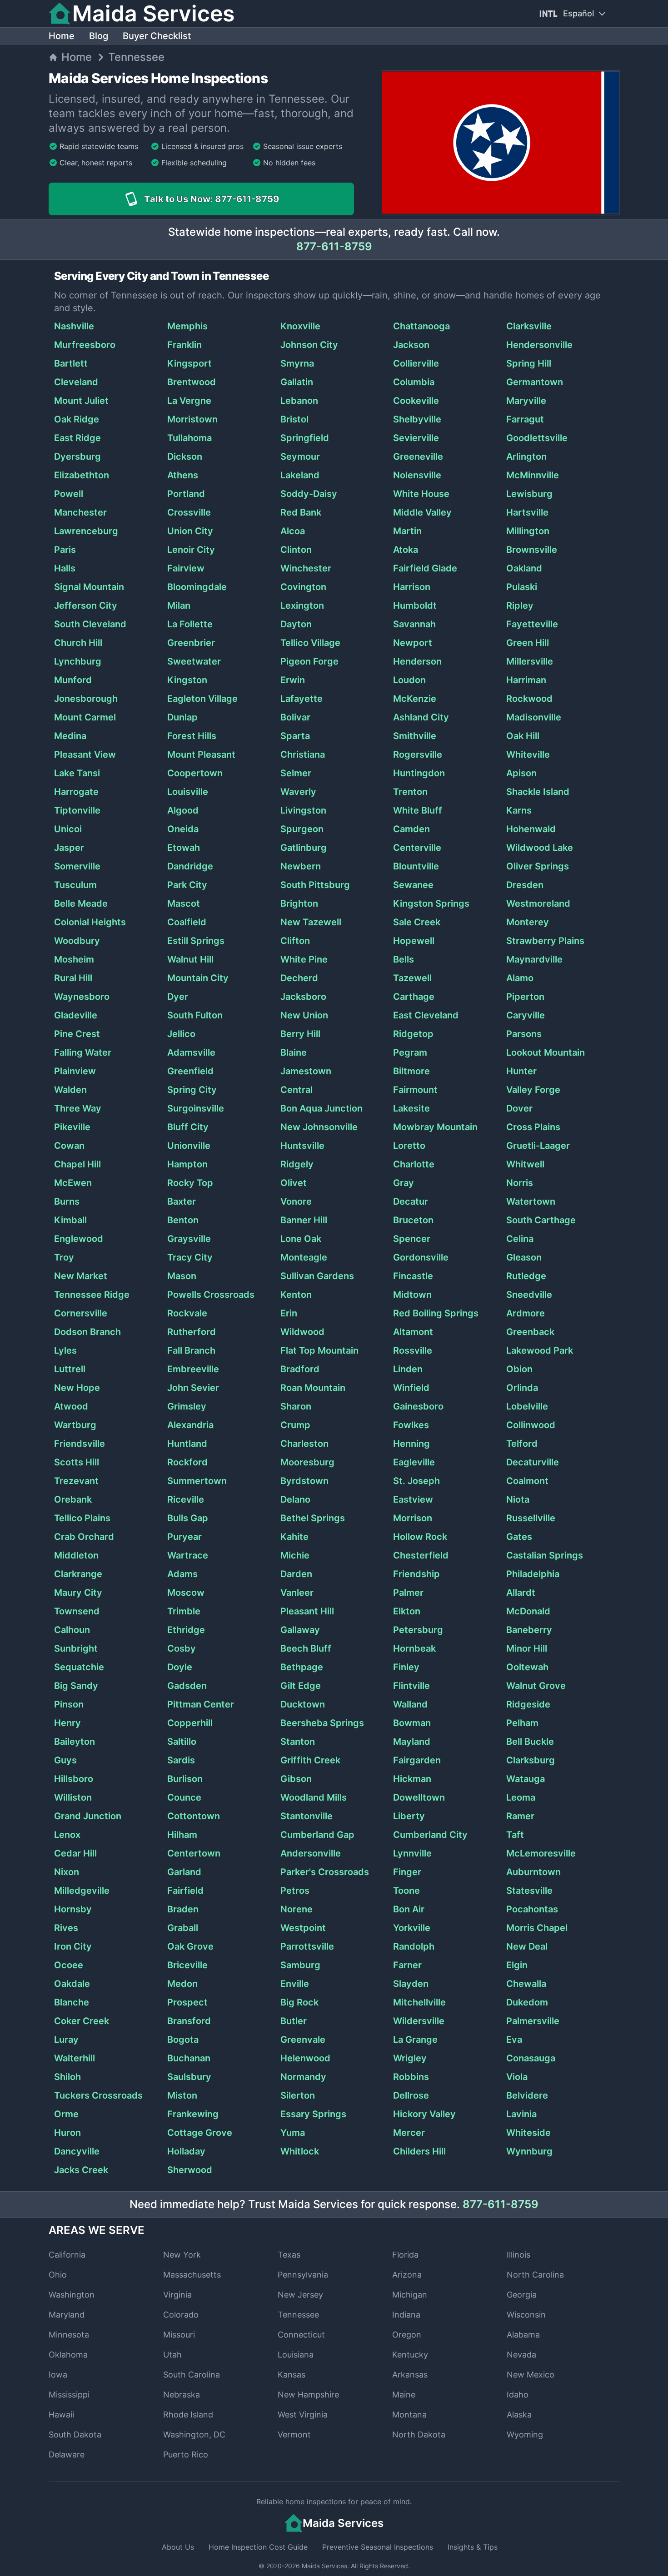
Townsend (77, 1611)
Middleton (76, 1555)
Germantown (535, 382)
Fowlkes (411, 1425)
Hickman (412, 1779)
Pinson (69, 1704)
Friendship (416, 1574)
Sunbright (76, 1648)
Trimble (184, 1611)
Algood (183, 810)
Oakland (524, 568)
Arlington (526, 457)
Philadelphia (533, 1574)
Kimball (70, 1220)
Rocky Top (190, 1183)
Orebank (73, 1499)
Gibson (296, 1779)
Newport (413, 643)
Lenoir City (191, 550)
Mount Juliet (81, 401)
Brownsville (532, 550)
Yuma (293, 2133)
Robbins (411, 2077)
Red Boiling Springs (436, 1313)
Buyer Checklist (157, 36)
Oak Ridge (77, 419)
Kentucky (410, 2355)
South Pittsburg (315, 885)
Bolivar (295, 717)
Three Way (78, 1108)
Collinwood (531, 1425)
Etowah (184, 848)
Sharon (296, 1406)
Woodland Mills (314, 1797)
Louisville (188, 792)
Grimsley (187, 1406)
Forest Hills (192, 736)
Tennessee (298, 2315)
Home (62, 36)
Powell (69, 494)
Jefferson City (86, 606)
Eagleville (414, 1462)
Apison (521, 773)
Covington (303, 587)
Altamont (413, 1332)
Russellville (531, 1518)
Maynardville (534, 959)
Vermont (294, 2435)
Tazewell (412, 978)
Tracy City (190, 1257)
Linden (408, 1369)
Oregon (407, 2335)
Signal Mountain (89, 587)
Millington (528, 531)
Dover (519, 1108)
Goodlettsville (537, 438)
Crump (295, 1425)
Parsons (524, 1034)
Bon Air (409, 1909)
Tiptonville (77, 810)
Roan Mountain (313, 1388)
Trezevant (76, 1481)
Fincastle (413, 1276)
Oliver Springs (538, 866)
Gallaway (300, 1630)
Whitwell (525, 1164)
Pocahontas (532, 1909)
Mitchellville (419, 2002)
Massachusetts (192, 2275)
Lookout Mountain (546, 1052)
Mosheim (74, 959)
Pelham (522, 1723)
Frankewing (193, 2114)
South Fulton (195, 1015)
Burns (67, 1201)
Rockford (187, 1462)
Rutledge (526, 1276)
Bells (404, 959)
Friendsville (80, 1444)
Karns (519, 810)
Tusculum (75, 885)
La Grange (415, 2040)
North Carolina (535, 2275)
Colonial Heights (90, 922)
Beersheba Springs (322, 1723)
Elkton (407, 1611)
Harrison (412, 587)
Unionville (189, 1146)
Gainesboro (418, 1406)
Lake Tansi (77, 773)
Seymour (300, 457)
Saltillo (182, 1742)
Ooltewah (527, 1667)
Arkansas (410, 2375)
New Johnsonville (319, 1127)
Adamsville (191, 1052)
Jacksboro (303, 997)
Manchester (80, 512)
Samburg (300, 1965)
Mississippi (69, 2395)
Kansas (292, 2375)
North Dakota (419, 2435)
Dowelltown (419, 1797)
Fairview (186, 568)
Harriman (526, 680)
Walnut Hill (190, 959)
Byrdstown (304, 1481)
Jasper (69, 848)
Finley (406, 1667)
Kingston (187, 680)
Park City (187, 885)
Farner (407, 1965)
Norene (297, 1909)
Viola (517, 2077)
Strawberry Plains (545, 941)
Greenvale (303, 2040)
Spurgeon (302, 829)
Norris (520, 1183)
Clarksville (529, 326)
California (67, 2255)
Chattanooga (421, 326)
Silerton (298, 2095)
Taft (515, 1835)
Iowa (58, 2375)
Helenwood (305, 2058)
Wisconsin (526, 2315)
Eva (514, 2040)
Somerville (77, 866)
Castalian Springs (545, 1555)
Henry (67, 1723)
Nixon (67, 1872)
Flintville (411, 1686)
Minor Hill (527, 1648)
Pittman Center (201, 1704)
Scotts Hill (77, 1462)
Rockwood (529, 699)
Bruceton (413, 1220)
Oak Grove (190, 1946)
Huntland (187, 1444)
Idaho (518, 2395)
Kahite (294, 1537)
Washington (72, 2295)
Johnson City (309, 345)
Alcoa (293, 531)
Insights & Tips (473, 2547)
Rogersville (418, 754)
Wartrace (188, 1555)
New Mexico (531, 2375)
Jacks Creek (81, 2170)
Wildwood (302, 1332)
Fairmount (415, 1090)
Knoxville (300, 326)
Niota (518, 1499)
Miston (182, 2095)
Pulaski (522, 587)
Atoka (406, 550)
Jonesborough (86, 699)
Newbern (301, 866)
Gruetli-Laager (538, 1146)
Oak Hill (523, 736)
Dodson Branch (87, 1332)
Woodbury (77, 941)
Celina (520, 1239)
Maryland (67, 2315)
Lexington (302, 606)
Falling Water (83, 1052)
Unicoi (68, 829)
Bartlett (71, 363)
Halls (65, 568)
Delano (295, 1499)
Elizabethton (82, 475)
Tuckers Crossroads (98, 2095)
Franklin (184, 345)
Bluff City (188, 1127)
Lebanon (299, 401)
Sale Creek (417, 922)
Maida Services (324, 2566)
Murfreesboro (85, 345)
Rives (66, 1928)
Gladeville (76, 1015)
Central (297, 1090)
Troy (64, 1257)
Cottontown (194, 1816)
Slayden (411, 1984)
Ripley (520, 606)
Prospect (187, 2002)
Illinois (518, 2255)
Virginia (177, 2295)
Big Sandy (76, 1686)
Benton (183, 1220)
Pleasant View (85, 754)
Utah (172, 2355)
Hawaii (61, 2415)
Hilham (182, 1835)
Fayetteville (532, 624)
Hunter (521, 1071)
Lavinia (521, 2114)
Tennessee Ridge (92, 1295)
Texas (289, 2255)
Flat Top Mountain (319, 1350)
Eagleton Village (202, 699)
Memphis (187, 326)
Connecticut (301, 2335)
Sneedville (529, 1295)
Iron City (73, 1946)
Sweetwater (194, 661)
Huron (67, 2133)
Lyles (65, 1350)
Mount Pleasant (201, 754)
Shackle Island (538, 792)
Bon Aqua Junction (322, 1108)
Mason (182, 1276)
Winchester (306, 568)
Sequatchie (79, 1667)
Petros (295, 1891)
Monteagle (304, 1257)
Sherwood (190, 2170)
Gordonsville (421, 1257)
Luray (66, 2040)
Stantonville (307, 1816)
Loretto (409, 1146)
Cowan (69, 1146)
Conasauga (531, 2058)
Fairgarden (417, 1760)
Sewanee (413, 885)
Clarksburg (531, 1760)
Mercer (409, 2133)
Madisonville (534, 717)
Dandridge (190, 866)
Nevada (521, 2355)
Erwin (293, 680)
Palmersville (533, 2021)
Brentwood (192, 382)
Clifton (295, 941)
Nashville (74, 326)
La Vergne (189, 401)
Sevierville (416, 438)
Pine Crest (77, 1034)
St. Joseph (416, 1481)
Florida (405, 2255)
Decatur (411, 1201)
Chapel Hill (77, 1164)
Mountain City (198, 978)
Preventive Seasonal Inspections (378, 2547)
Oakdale (72, 1984)
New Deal (527, 1946)
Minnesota (69, 2335)
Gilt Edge (301, 1686)
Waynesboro (82, 997)
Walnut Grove (536, 1686)
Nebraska (182, 2395)
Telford (522, 1444)
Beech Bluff (306, 1648)
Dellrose (411, 2095)
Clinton (296, 550)
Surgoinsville (196, 1108)
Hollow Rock (420, 1537)
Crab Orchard (84, 1537)
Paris (65, 550)
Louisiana (296, 2355)
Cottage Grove (200, 2133)
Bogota (183, 2040)
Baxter (182, 1201)
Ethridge (186, 1630)
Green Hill (528, 643)
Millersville (530, 661)
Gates (519, 1537)
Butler (294, 2021)
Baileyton (75, 1742)
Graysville (189, 1239)
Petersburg (418, 1630)
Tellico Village (310, 643)
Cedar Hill (75, 1853)
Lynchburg (78, 661)
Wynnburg (529, 2151)
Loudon (409, 680)
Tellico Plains (82, 1518)
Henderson (417, 661)
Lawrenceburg (86, 531)
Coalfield (187, 922)
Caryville (526, 1015)
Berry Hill (300, 1034)
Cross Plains (533, 1127)
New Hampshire (308, 2395)
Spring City (192, 1090)
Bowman (412, 1723)
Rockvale (187, 1313)
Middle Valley (422, 512)
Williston (73, 1797)
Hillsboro (74, 1779)
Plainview (75, 1071)
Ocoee (69, 1965)
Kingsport (189, 363)
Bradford (300, 1369)
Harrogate (76, 792)
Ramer (520, 1816)
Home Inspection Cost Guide (258, 2547)
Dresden (525, 885)
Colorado (181, 2315)
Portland (186, 494)
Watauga (526, 1779)
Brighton (299, 903)
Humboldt (415, 606)
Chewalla (526, 1984)
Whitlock (300, 2151)
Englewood (79, 1239)
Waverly (298, 792)
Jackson (411, 345)
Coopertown (195, 773)
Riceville (186, 1499)
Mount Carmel (85, 717)
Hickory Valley (424, 2114)
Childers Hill (419, 2151)
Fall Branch (191, 1350)
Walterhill (75, 2058)
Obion (519, 1369)
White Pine (304, 959)
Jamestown (306, 1071)
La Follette (190, 624)
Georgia (522, 2295)
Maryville (526, 401)
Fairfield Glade (425, 568)
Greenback (530, 1332)
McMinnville (533, 475)
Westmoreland (538, 903)
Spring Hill (529, 363)
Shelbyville (417, 419)
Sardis (181, 1760)
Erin (289, 1313)
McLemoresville (541, 1853)
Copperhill (190, 1723)
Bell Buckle (530, 1742)
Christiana (303, 754)
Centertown (194, 1853)
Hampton (187, 1164)
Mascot (184, 903)
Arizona (407, 2275)
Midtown (412, 1295)
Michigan (410, 2295)
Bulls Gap (188, 1518)
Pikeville (72, 1127)
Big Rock (299, 2002)
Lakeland (300, 475)
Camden (411, 829)
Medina (70, 736)
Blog (99, 36)
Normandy (303, 2077)
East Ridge (77, 438)
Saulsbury (189, 2077)
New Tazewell (311, 922)
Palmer (408, 1593)
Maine (404, 2395)
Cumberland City (430, 1835)
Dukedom (527, 2002)
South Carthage (541, 1220)
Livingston (303, 810)
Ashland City (421, 717)
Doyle (180, 1667)
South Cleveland (90, 624)
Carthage (414, 997)
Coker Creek (82, 2021)
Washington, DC (194, 2435)
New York (182, 2255)
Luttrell (70, 1369)
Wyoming (525, 2435)
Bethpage (302, 1667)
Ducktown (303, 1704)
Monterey (528, 922)
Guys (65, 1760)
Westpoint (303, 1928)
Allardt (521, 1593)
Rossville (413, 1350)
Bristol (294, 419)
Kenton (296, 1295)
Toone (406, 1891)
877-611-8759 (334, 246)
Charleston (304, 1444)
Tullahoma (189, 438)
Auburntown (533, 1872)
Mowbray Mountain (435, 1127)
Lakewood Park (540, 1350)
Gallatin (297, 382)
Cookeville (416, 401)
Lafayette (302, 699)
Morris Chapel (537, 1928)
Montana (409, 2415)
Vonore (296, 1201)
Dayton (296, 624)
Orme (66, 2114)
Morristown (192, 419)
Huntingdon (419, 773)
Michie (295, 1555)
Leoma (521, 1797)
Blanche (72, 2002)
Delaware (67, 2454)
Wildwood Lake (540, 848)
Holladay (186, 2151)
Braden (183, 1909)
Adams (182, 1574)
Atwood (71, 1406)
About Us (178, 2547)
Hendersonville (539, 345)
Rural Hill (73, 978)
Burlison (185, 1779)
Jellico (181, 1034)
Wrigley (410, 2058)
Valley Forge (533, 1090)
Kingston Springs (431, 903)
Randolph (414, 1946)
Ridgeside (528, 1704)
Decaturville (533, 1462)
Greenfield (190, 1071)
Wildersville (419, 2021)
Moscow (186, 1593)
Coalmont (527, 1481)
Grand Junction (88, 1816)
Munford (73, 680)
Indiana (406, 2315)
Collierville (416, 363)
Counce (184, 1797)
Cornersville (81, 1313)
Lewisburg (529, 494)
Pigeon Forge (309, 661)
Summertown (197, 1481)
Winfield (411, 1388)
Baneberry (529, 1630)
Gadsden (187, 1686)
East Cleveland (426, 1015)
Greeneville (418, 457)
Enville (295, 1984)
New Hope (77, 1388)
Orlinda (522, 1388)
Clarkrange (78, 1574)
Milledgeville (82, 1891)
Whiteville (528, 754)
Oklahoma (68, 2355)
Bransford (189, 2021)
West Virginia (303, 2415)
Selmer (296, 773)
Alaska (519, 2415)
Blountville (416, 866)
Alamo (520, 978)
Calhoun (72, 1630)
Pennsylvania (303, 2275)
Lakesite (411, 1108)
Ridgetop (413, 1034)
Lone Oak (301, 1239)
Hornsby (73, 1909)
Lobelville (527, 1406)
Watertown (531, 1201)
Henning (411, 1444)
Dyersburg (77, 457)
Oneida (183, 829)
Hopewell (414, 941)
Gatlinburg (304, 848)
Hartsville (527, 512)
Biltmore (411, 1071)
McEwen (73, 1183)
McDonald (528, 1611)
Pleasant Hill (307, 1611)
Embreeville (193, 1369)
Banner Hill (304, 1220)
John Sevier (193, 1388)
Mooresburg (307, 1462)
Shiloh (67, 2077)
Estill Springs (196, 941)
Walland (410, 1704)
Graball (183, 1928)
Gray (404, 1183)
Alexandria (190, 1425)
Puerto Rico (186, 2454)
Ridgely (297, 1164)
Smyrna (297, 363)
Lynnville (412, 1853)
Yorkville (412, 1928)
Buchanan (189, 2058)
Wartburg (75, 1425)
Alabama (523, 2335)
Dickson (185, 457)
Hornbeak (414, 1648)
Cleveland (76, 382)
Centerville (417, 848)
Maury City (78, 1593)
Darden (296, 1574)
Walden (70, 1090)
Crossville (189, 512)
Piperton (525, 997)
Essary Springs (313, 2114)
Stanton (298, 1742)
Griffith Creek (310, 1760)
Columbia (414, 382)
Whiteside (528, 2133)
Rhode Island (188, 2415)
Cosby (182, 1648)
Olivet (294, 1183)
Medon (182, 1984)
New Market (81, 1276)
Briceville (187, 1965)
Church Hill (78, 643)
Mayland (412, 1742)
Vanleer (297, 1593)
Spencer (412, 1239)
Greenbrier (191, 643)
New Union (304, 1015)
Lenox (67, 1835)
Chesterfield (421, 1555)
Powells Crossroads (211, 1295)
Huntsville (302, 1146)
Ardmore (526, 1313)
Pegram (410, 1052)
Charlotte (414, 1164)
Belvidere (527, 2095)
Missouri (179, 2335)
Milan (179, 606)
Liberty (409, 1816)
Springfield (305, 438)
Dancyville (77, 2151)
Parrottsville (307, 1946)
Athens (183, 475)
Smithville (415, 736)
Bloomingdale (197, 587)
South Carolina (192, 2375)
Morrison (413, 1518)
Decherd (299, 978)
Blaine (294, 1052)
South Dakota (75, 2435)
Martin (407, 531)
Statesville (529, 1891)
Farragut (525, 419)
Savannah (414, 624)
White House (421, 494)
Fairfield (185, 1891)
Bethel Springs (313, 1518)
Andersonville (311, 1853)
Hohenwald (531, 829)
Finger (407, 1872)
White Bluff (418, 810)
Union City (190, 531)
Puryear (184, 1537)
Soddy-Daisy (309, 494)
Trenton (410, 792)
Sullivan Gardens (317, 1276)
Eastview (413, 1499)
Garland (184, 1872)
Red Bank (301, 512)
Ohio (58, 2275)
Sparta (295, 736)
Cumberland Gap (317, 1835)
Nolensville (417, 475)
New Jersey (300, 2295)
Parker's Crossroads (325, 1872)
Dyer (178, 997)
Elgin (517, 1965)
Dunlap (182, 717)
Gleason (524, 1257)
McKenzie (415, 699)
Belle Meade (81, 903)
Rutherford (192, 1332)
